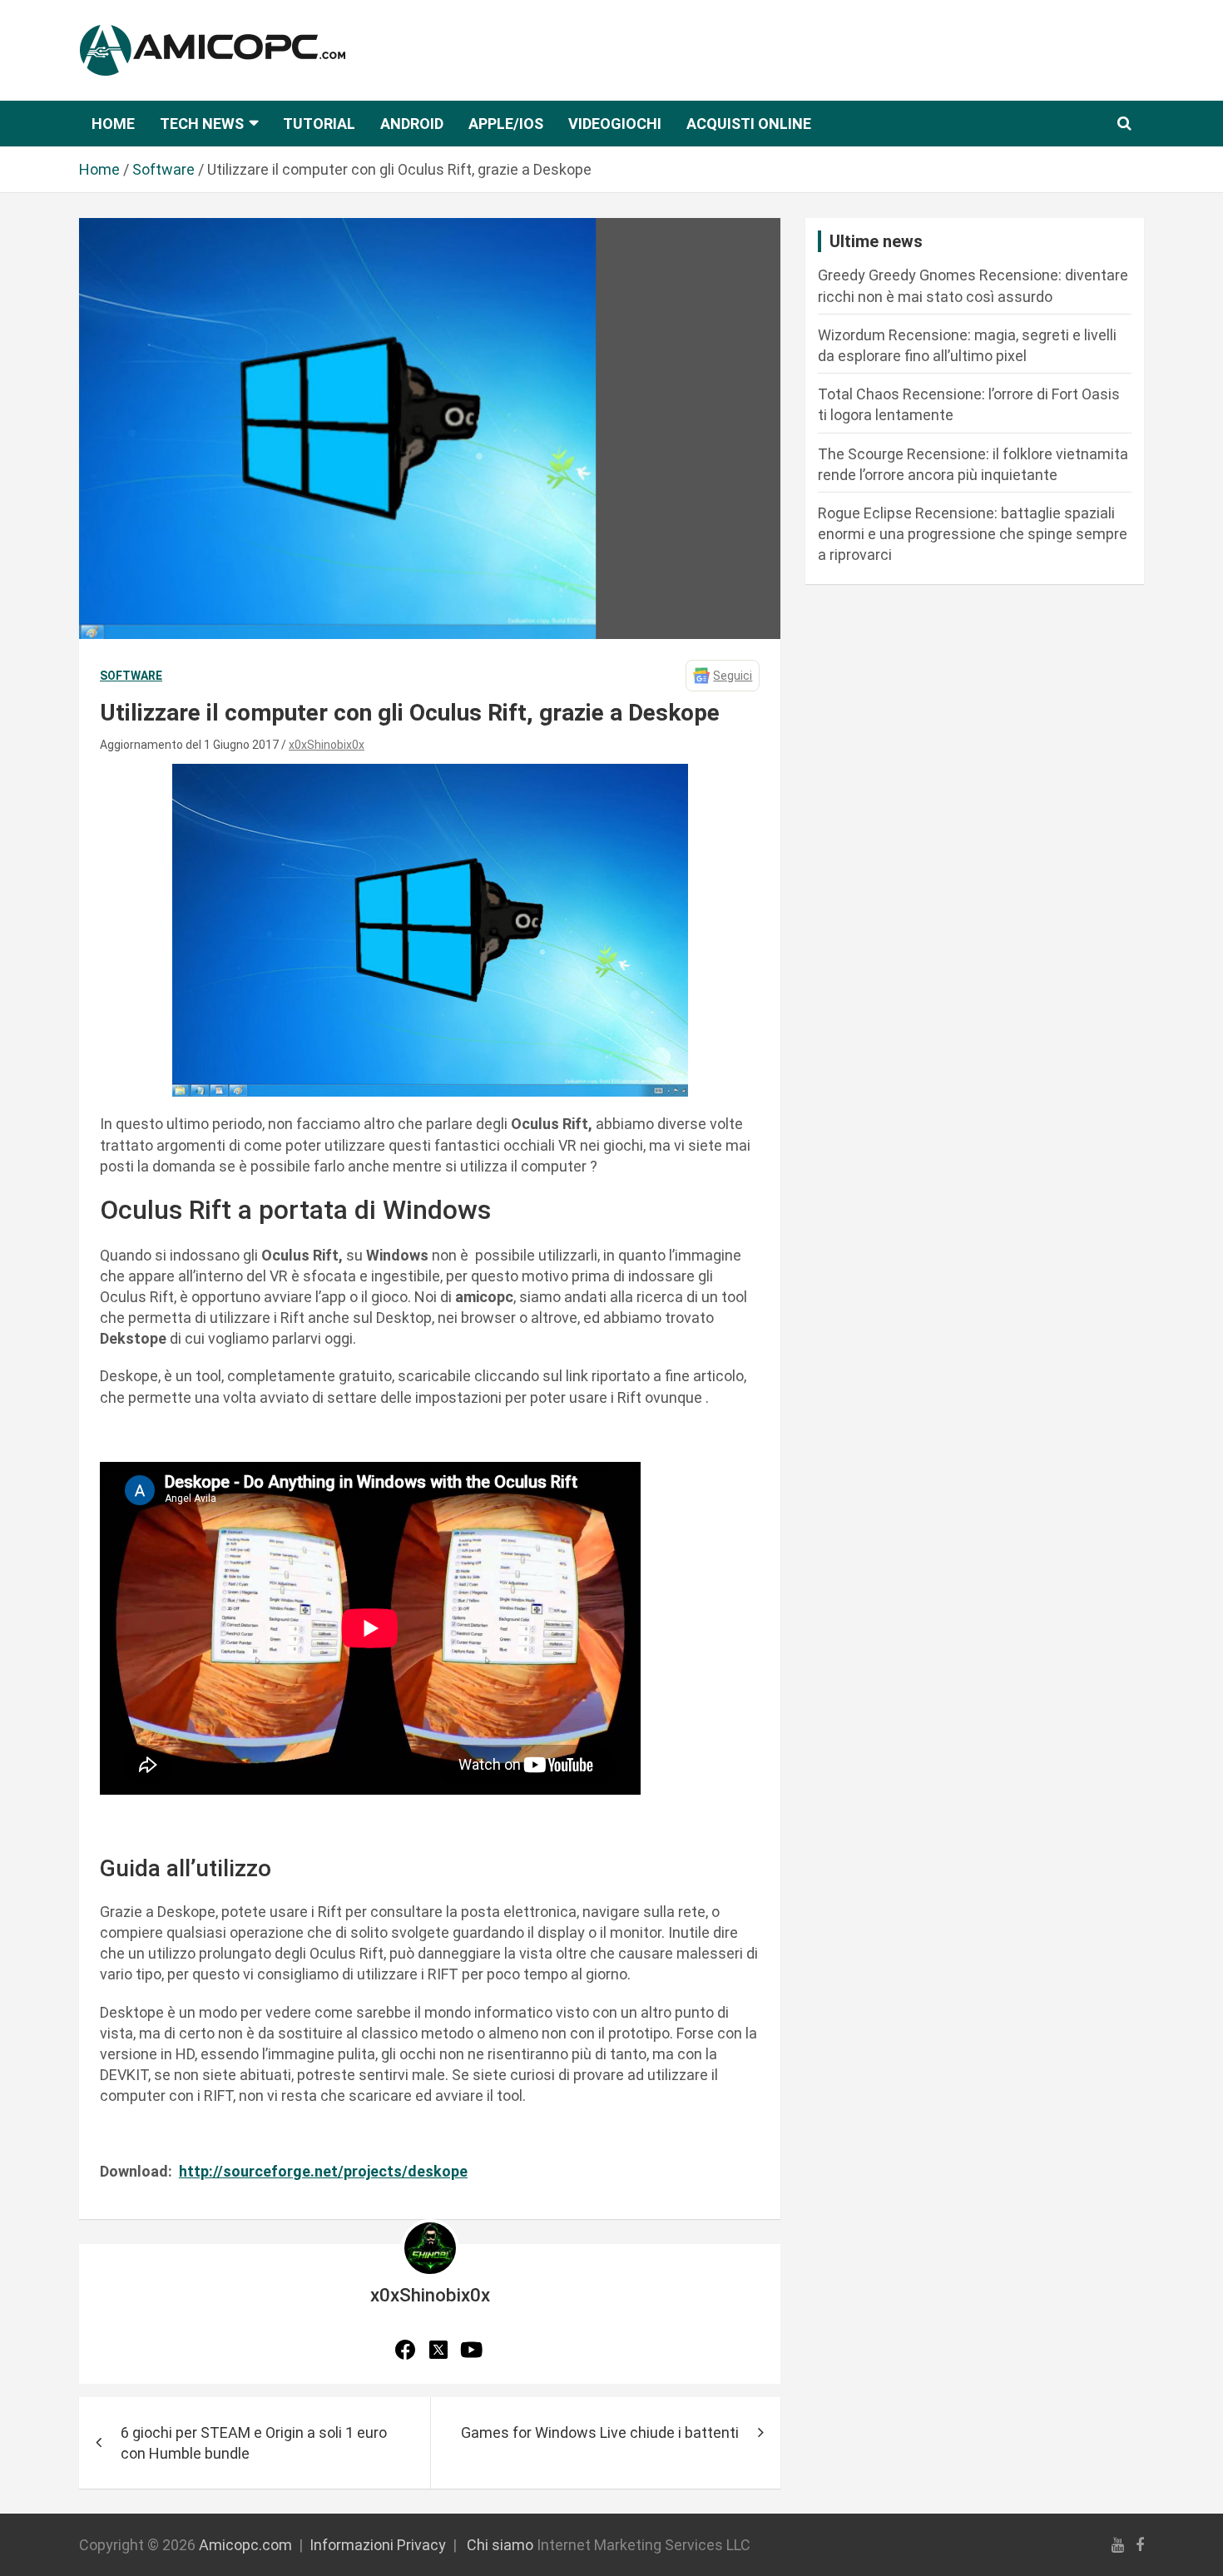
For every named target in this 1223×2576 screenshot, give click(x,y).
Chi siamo (500, 2545)
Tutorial (319, 124)
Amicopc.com (245, 2545)
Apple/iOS (506, 124)
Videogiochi (615, 124)
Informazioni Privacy (378, 2545)
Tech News (202, 124)
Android (412, 124)
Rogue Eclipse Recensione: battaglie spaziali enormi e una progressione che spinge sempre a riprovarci (973, 534)
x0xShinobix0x (327, 745)
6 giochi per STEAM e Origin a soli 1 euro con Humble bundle (254, 2443)
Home (113, 124)
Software (131, 676)
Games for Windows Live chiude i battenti (600, 2432)
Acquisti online (749, 124)
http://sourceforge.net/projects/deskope (323, 2171)
